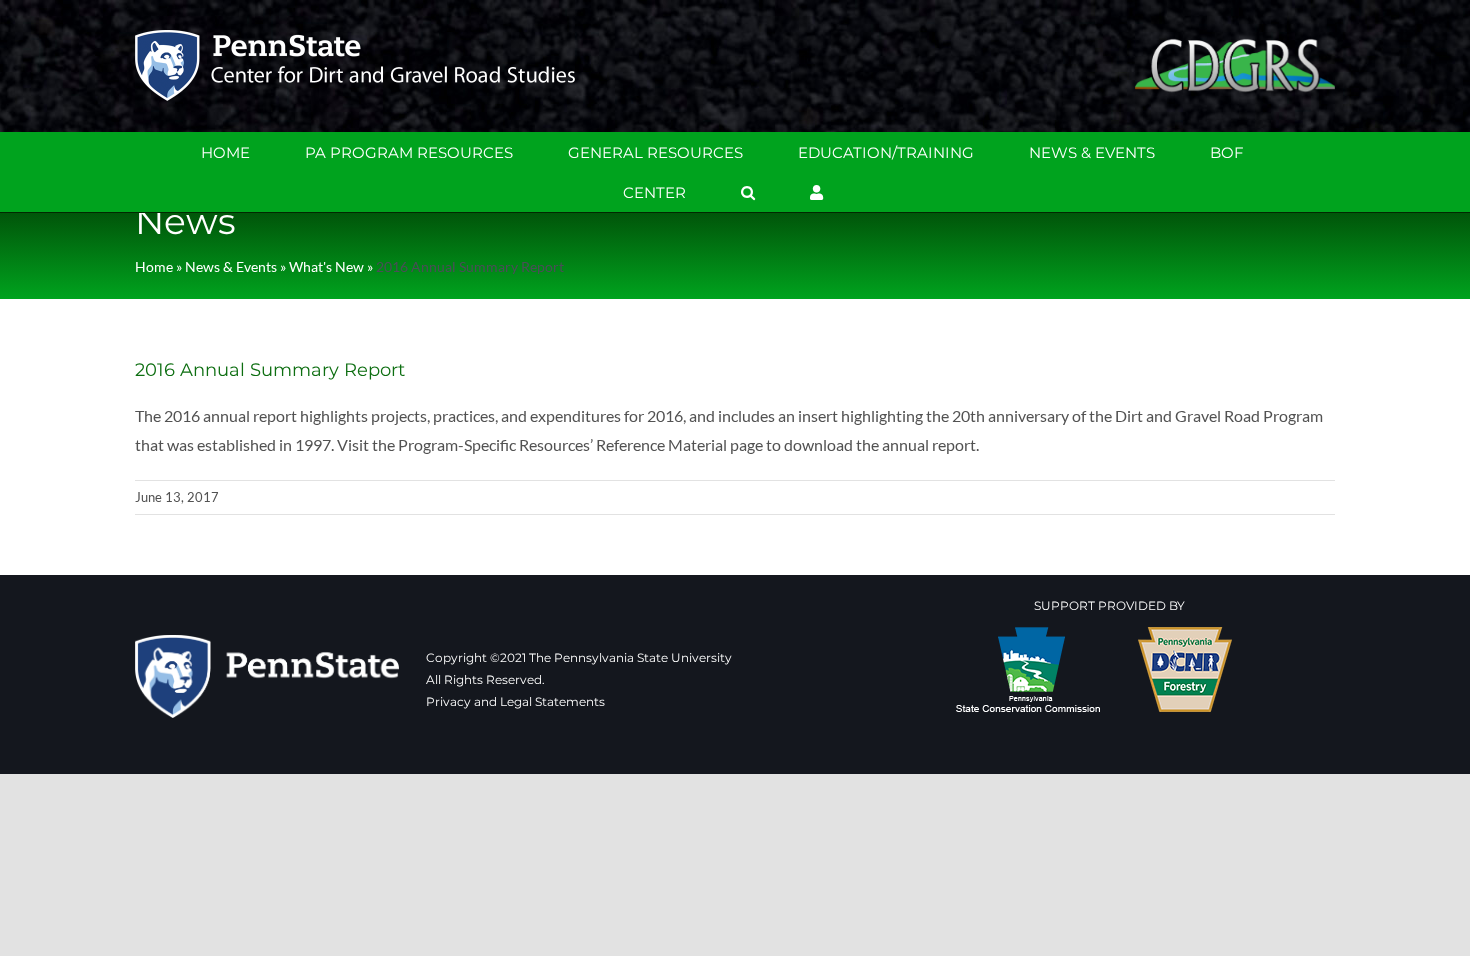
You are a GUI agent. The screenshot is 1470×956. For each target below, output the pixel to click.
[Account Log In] (816, 192)
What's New (326, 266)
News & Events (231, 266)
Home (154, 266)
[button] (748, 192)
